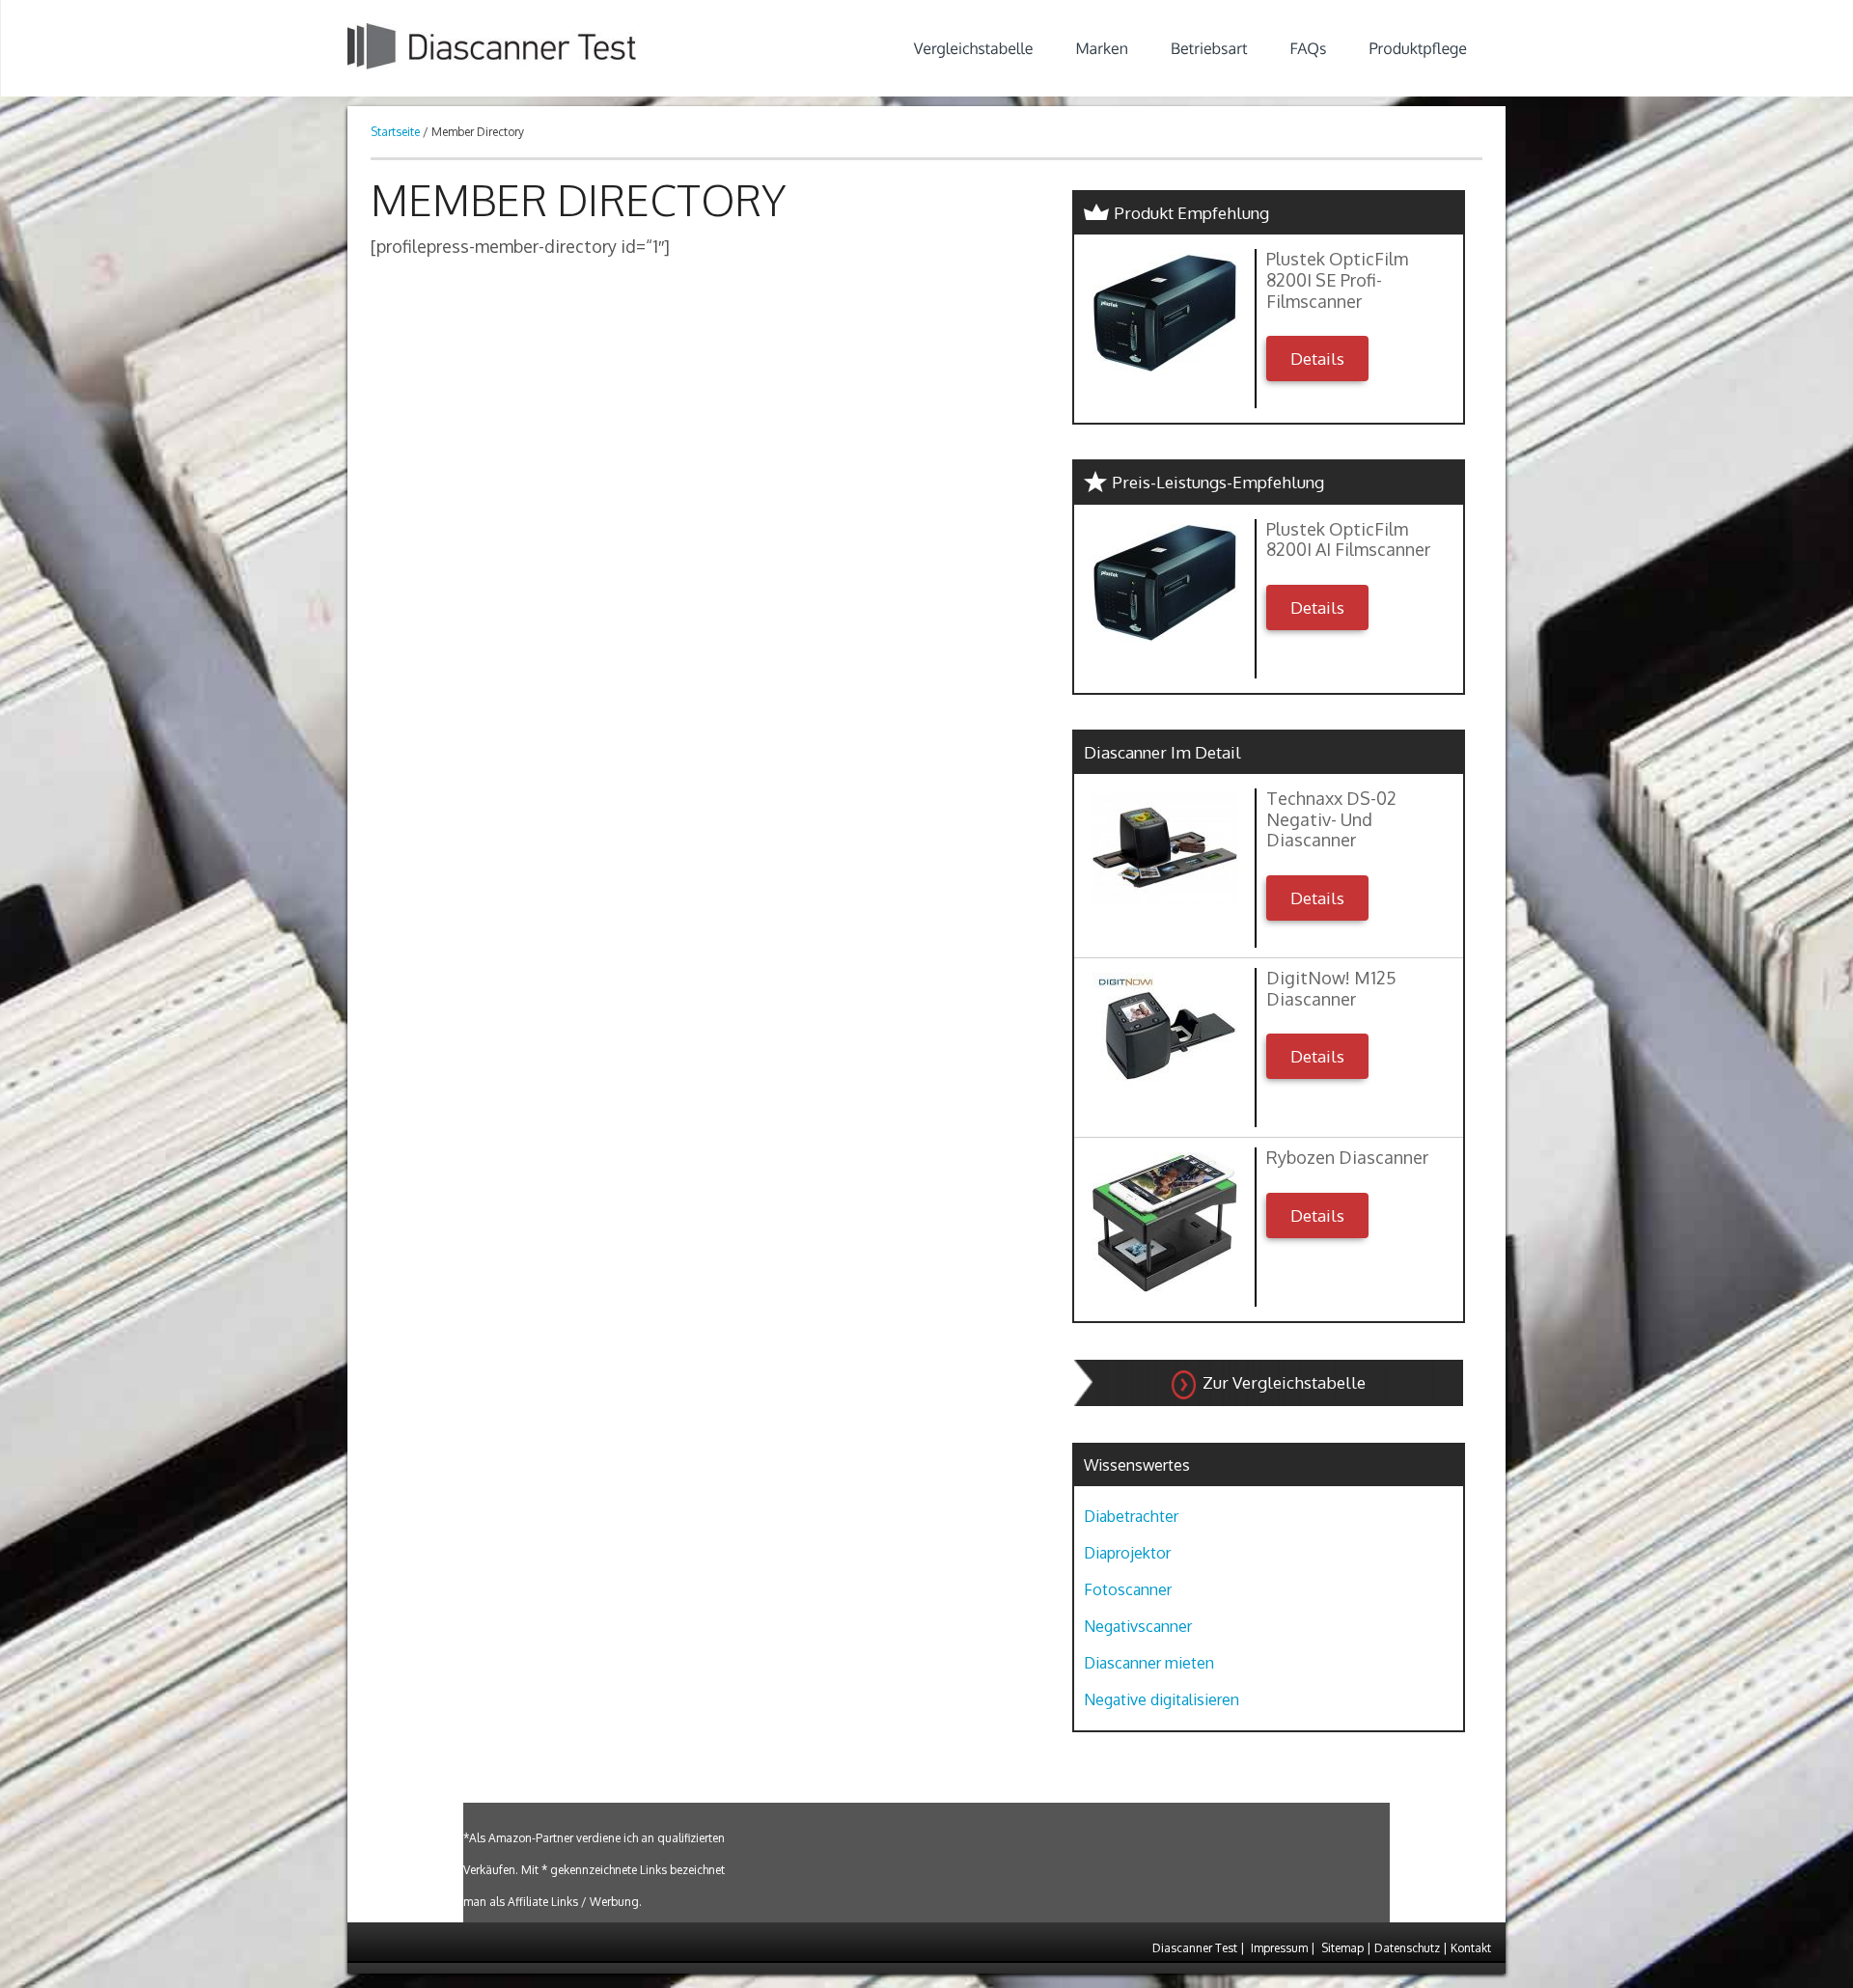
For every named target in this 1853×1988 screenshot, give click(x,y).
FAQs (1309, 48)
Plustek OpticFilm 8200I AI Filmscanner (1348, 540)
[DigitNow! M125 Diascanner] (1164, 1031)
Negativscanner (1138, 1626)
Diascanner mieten (1149, 1663)
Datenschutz (1407, 1948)
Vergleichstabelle (974, 48)
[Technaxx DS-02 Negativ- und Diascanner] (1164, 848)
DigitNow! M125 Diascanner (1331, 989)
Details (1317, 359)
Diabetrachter (1131, 1516)
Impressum (1279, 1948)
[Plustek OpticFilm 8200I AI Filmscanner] (1164, 583)
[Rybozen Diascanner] (1164, 1222)
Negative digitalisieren (1162, 1699)
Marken (1102, 48)
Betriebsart (1209, 48)
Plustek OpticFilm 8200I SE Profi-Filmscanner (1337, 280)
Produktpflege (1418, 48)
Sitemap (1342, 1948)
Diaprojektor (1127, 1553)
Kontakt (1471, 1948)
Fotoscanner (1128, 1589)
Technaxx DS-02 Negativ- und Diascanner (1331, 819)
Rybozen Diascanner (1347, 1158)
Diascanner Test (1195, 1948)
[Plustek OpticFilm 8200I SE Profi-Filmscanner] (1164, 313)
